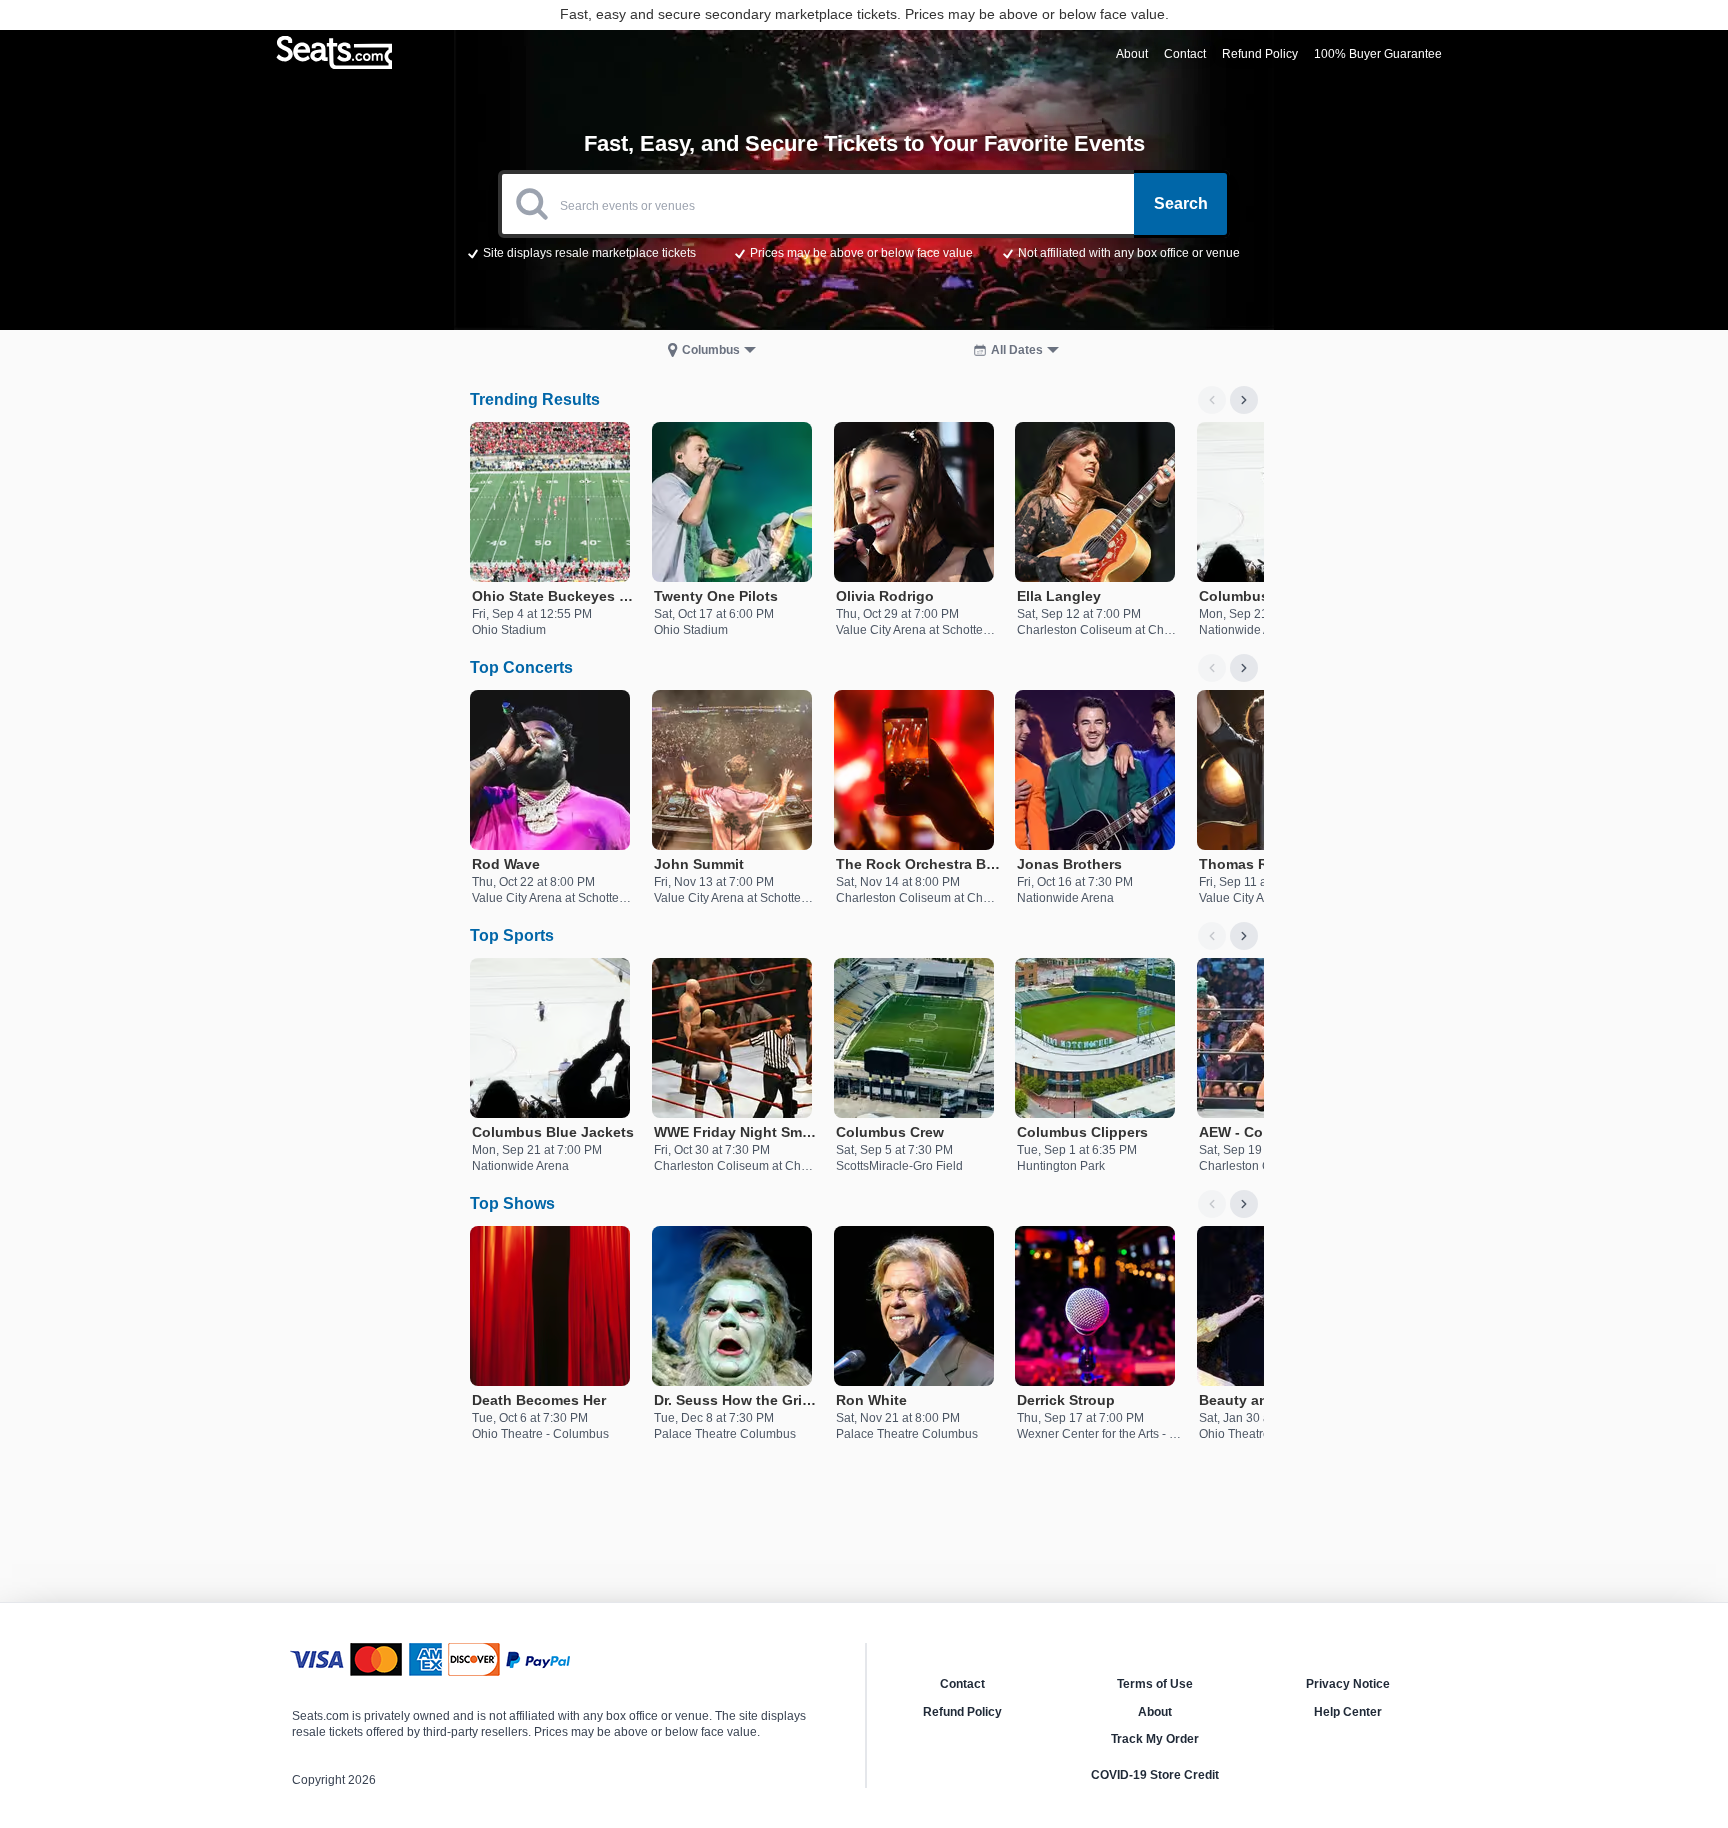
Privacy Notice (1348, 1684)
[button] (864, 252)
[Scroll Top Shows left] (1212, 1204)
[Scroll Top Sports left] (1212, 936)
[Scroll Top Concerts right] (1244, 668)
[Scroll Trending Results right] (1244, 400)
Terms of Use (1155, 1684)
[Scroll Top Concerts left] (1212, 668)
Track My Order (1155, 1739)
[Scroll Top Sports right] (1244, 936)
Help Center (1348, 1712)
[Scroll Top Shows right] (1244, 1204)
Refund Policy (962, 1712)
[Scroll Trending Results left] (1212, 400)
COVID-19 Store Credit (1155, 1775)
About (1155, 1712)
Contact (962, 1684)
